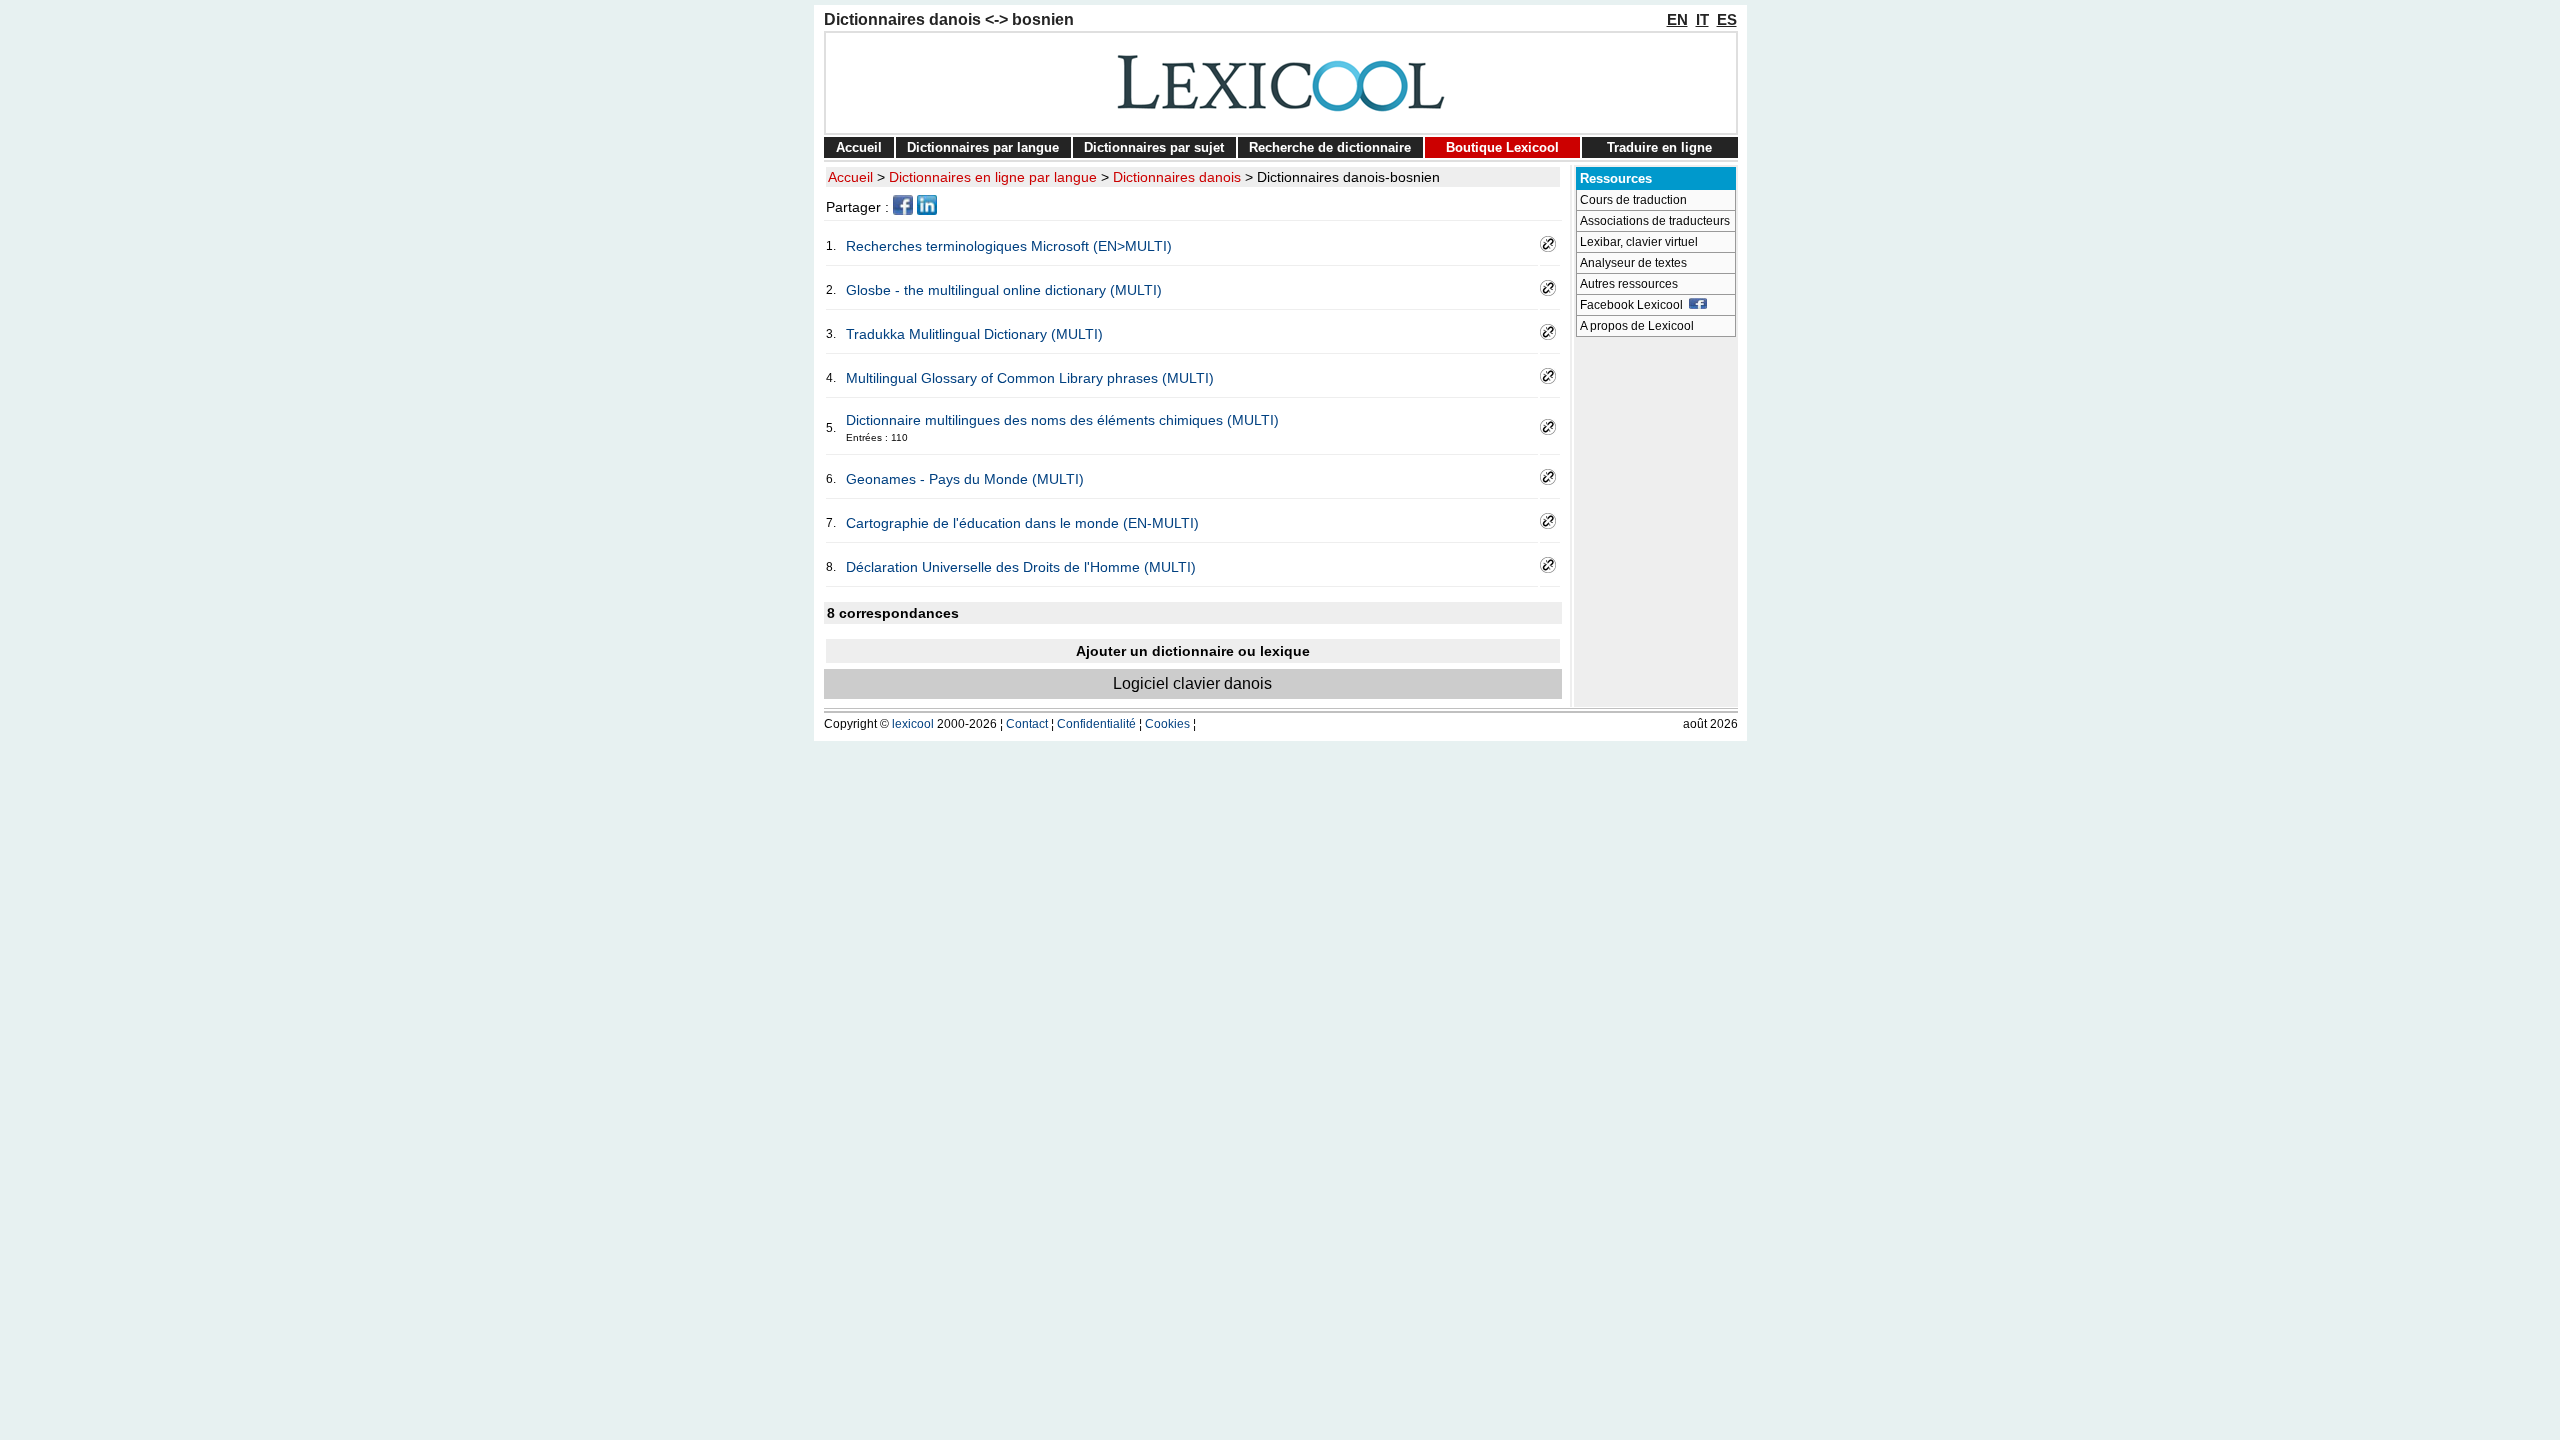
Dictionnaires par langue (983, 147)
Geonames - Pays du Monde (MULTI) (965, 479)
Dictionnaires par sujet (1154, 147)
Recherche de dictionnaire (1330, 147)
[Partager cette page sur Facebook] (903, 210)
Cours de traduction (1633, 200)
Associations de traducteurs (1655, 221)
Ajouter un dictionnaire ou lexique (1193, 651)
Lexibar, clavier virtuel (1639, 242)
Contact (1027, 724)
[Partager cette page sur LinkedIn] (927, 210)
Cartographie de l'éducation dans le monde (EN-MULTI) (1022, 523)
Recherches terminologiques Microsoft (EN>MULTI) (1009, 246)
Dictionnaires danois (1177, 177)
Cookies (1167, 724)
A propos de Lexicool (1637, 326)
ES (1727, 19)
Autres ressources (1629, 284)
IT (1702, 19)
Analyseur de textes (1633, 263)
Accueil (859, 147)
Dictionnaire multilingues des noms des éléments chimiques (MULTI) (1062, 420)
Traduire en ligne (1659, 147)
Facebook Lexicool (1634, 305)
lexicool (913, 724)
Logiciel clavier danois (1192, 683)
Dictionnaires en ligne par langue (993, 177)
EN (1677, 19)
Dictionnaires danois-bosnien (1348, 177)
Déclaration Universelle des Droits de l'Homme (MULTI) (1021, 567)
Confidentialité (1096, 724)
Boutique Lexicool (1502, 147)
